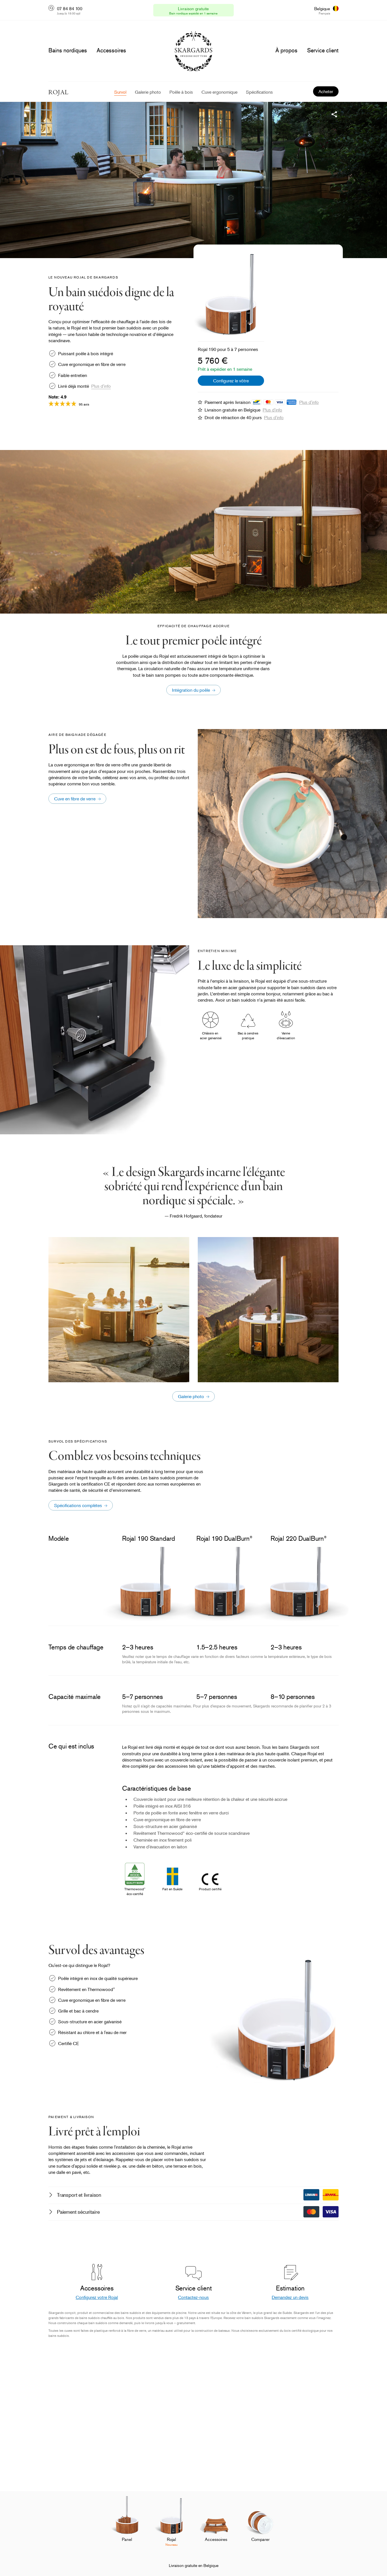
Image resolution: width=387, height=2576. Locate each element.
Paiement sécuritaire (78, 2212)
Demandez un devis (290, 2297)
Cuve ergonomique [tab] (219, 92)
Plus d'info (101, 386)
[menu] (68, 50)
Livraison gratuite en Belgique (194, 2565)
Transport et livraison (79, 2195)
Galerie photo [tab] (148, 92)
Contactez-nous (193, 2297)
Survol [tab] (120, 92)
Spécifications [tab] (259, 92)
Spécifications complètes (78, 1505)
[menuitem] (127, 2525)
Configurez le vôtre (231, 381)
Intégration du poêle (191, 690)
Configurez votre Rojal (97, 2297)
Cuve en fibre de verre (75, 799)
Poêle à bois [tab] (181, 92)
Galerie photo (191, 1396)
